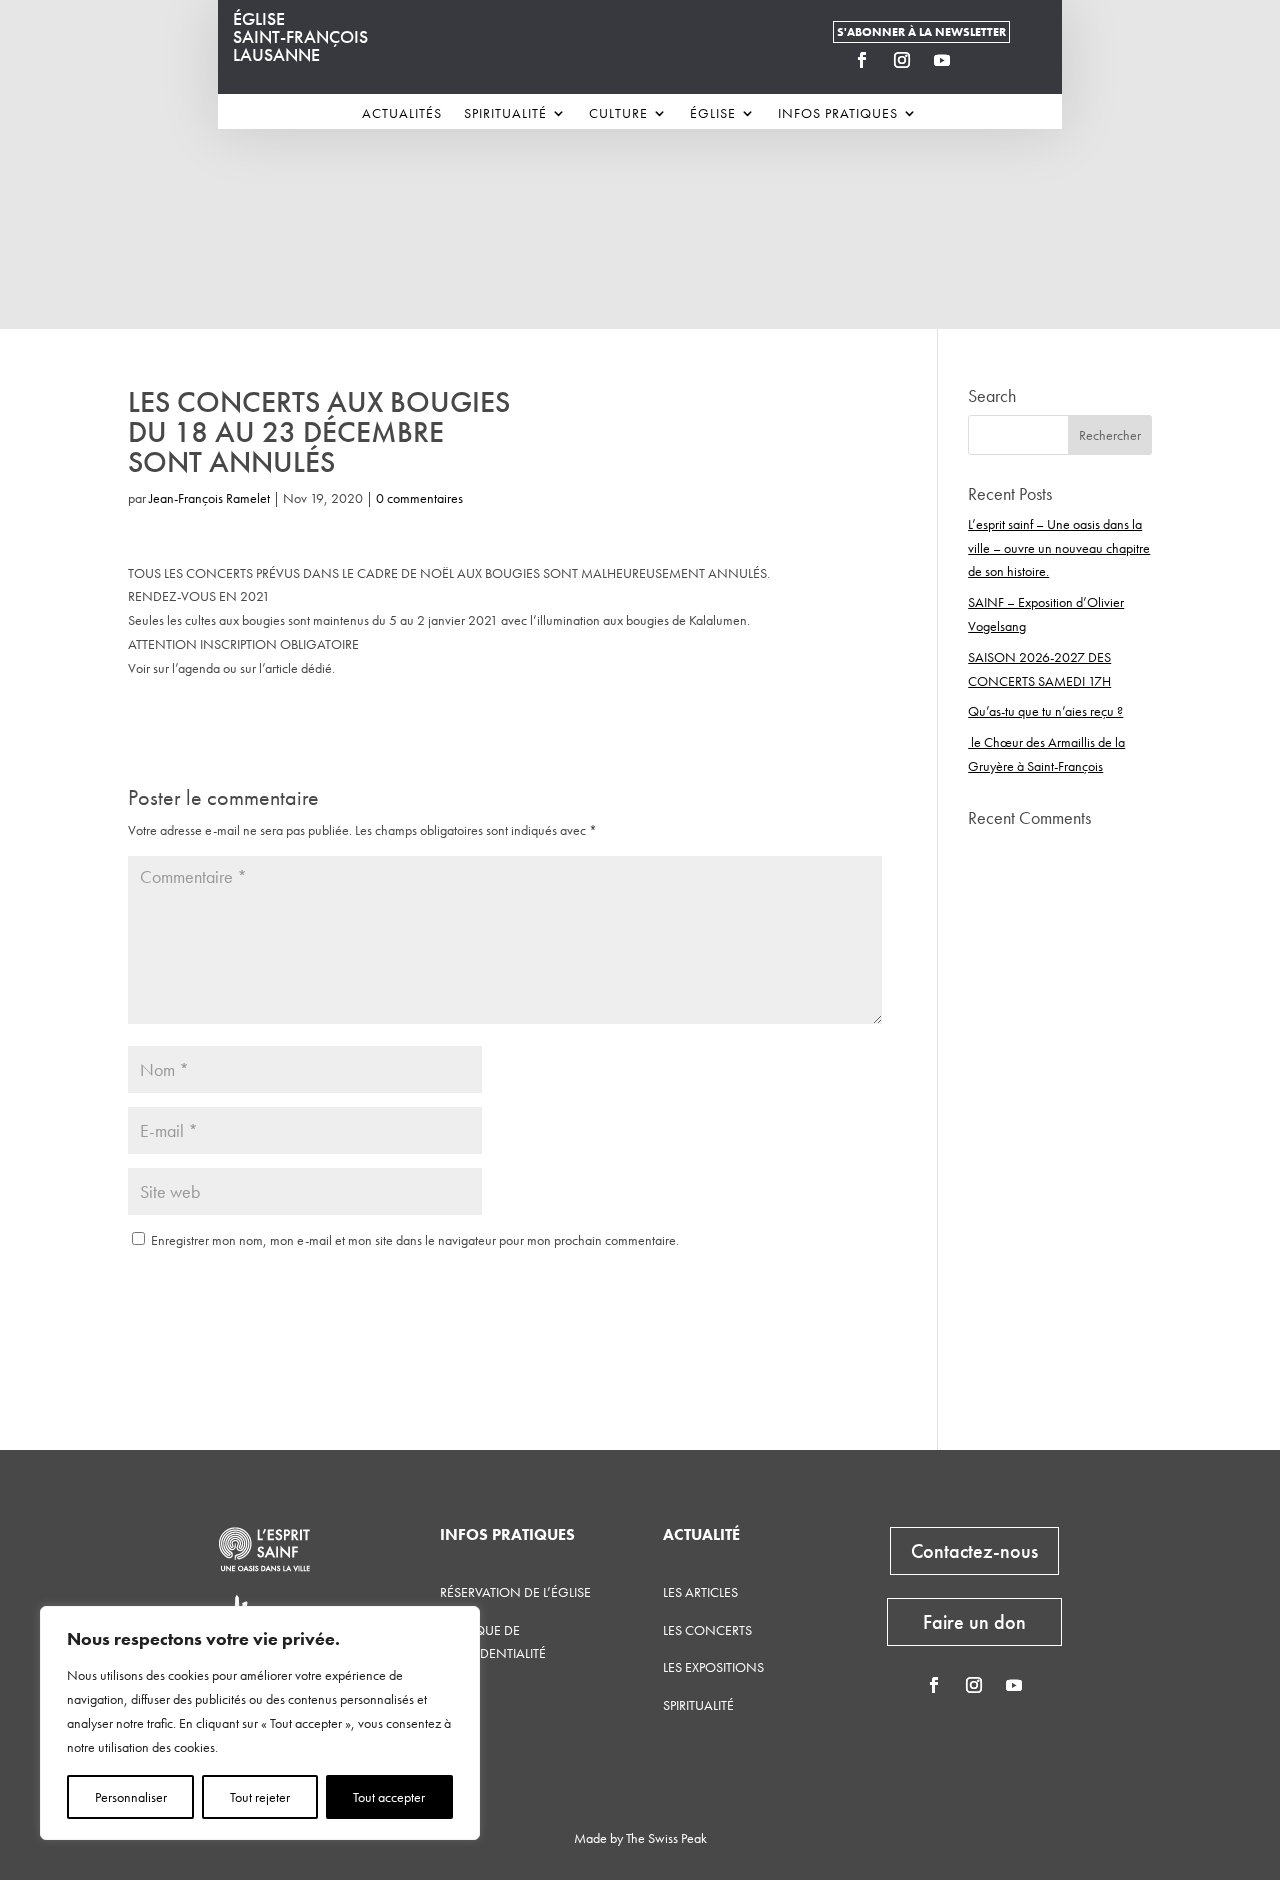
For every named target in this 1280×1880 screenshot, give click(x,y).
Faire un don (974, 1622)
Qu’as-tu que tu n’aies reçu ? (1045, 711)
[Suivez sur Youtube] (942, 60)
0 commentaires (419, 498)
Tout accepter (389, 1797)
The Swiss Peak (666, 1838)
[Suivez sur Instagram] (902, 60)
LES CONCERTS (707, 1630)
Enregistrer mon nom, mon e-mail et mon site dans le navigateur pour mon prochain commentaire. (415, 1240)
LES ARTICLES (700, 1592)
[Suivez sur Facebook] (862, 60)
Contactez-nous (974, 1551)
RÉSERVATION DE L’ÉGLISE (515, 1592)
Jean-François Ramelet (209, 498)
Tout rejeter (260, 1797)
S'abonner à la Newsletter (921, 32)
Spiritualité (505, 114)
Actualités (402, 114)
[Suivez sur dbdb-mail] (982, 60)
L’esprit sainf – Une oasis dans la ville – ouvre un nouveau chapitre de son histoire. (1059, 548)
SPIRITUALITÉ (698, 1705)
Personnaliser (131, 1797)
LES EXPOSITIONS (713, 1667)
